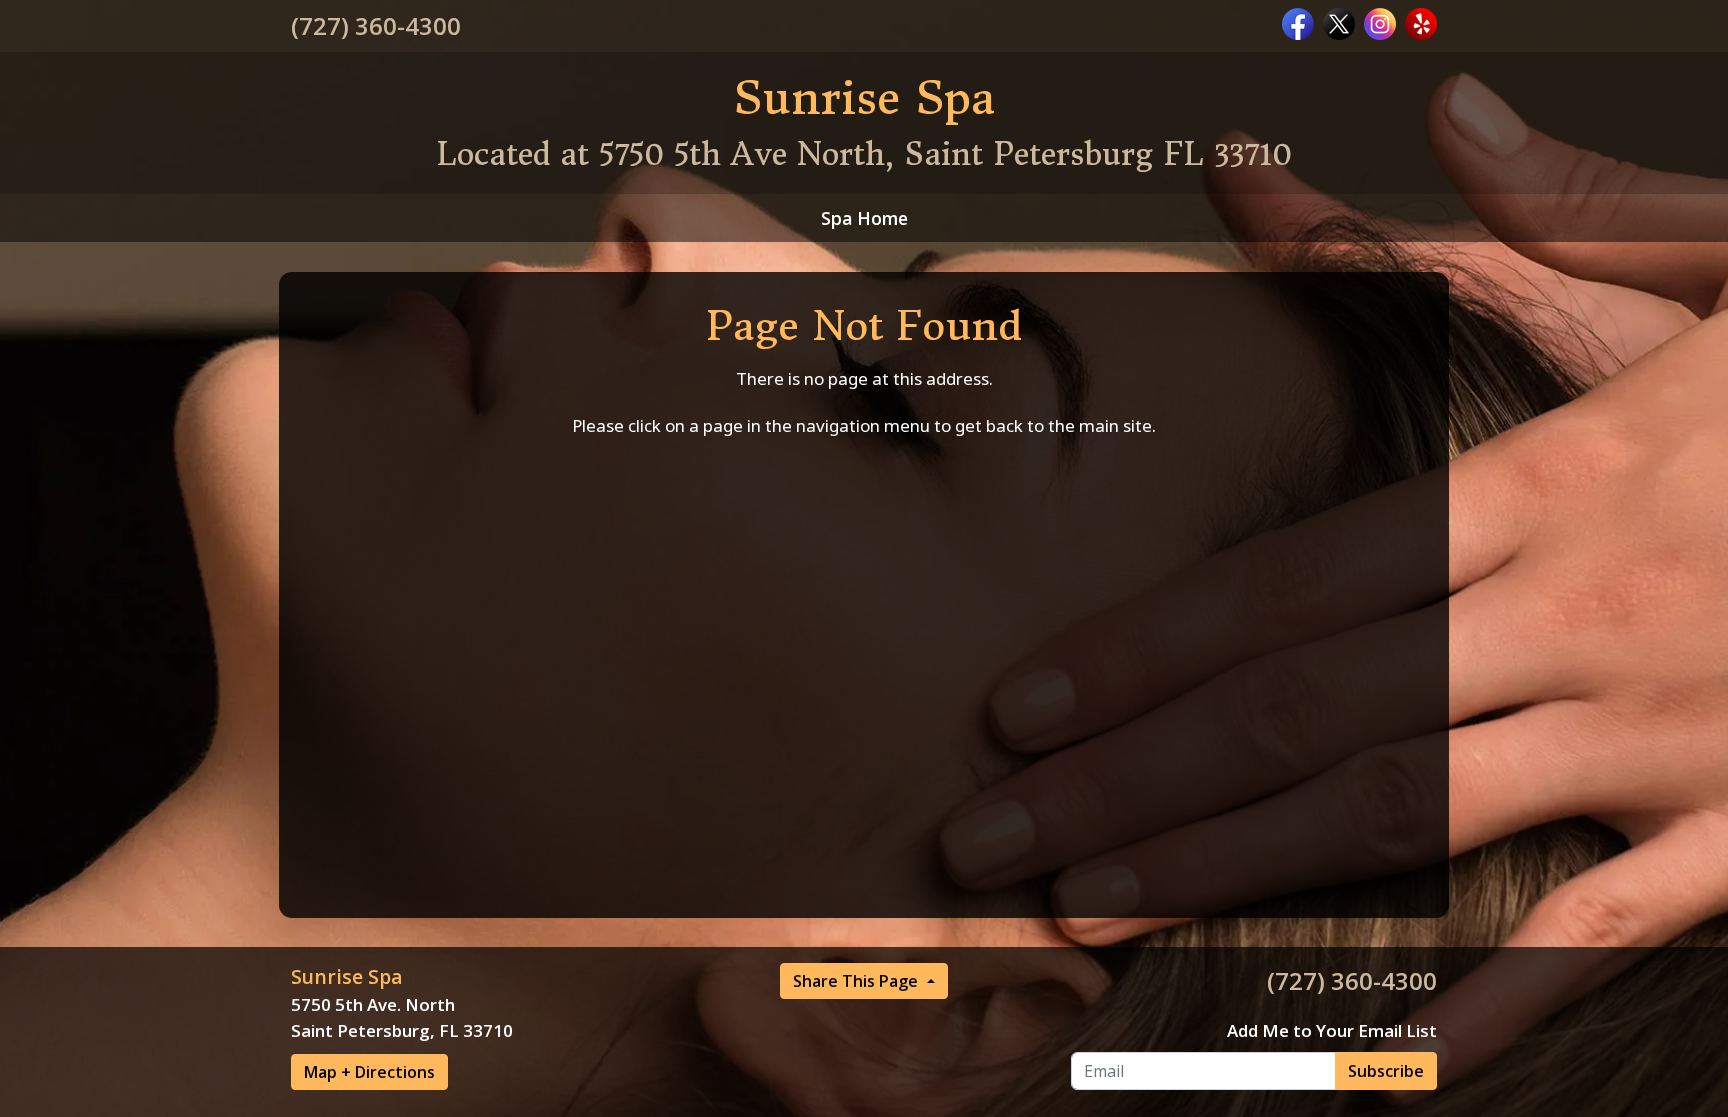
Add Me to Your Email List (1332, 1030)
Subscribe (1386, 1071)
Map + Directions (369, 1072)
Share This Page (857, 981)
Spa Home (864, 218)
